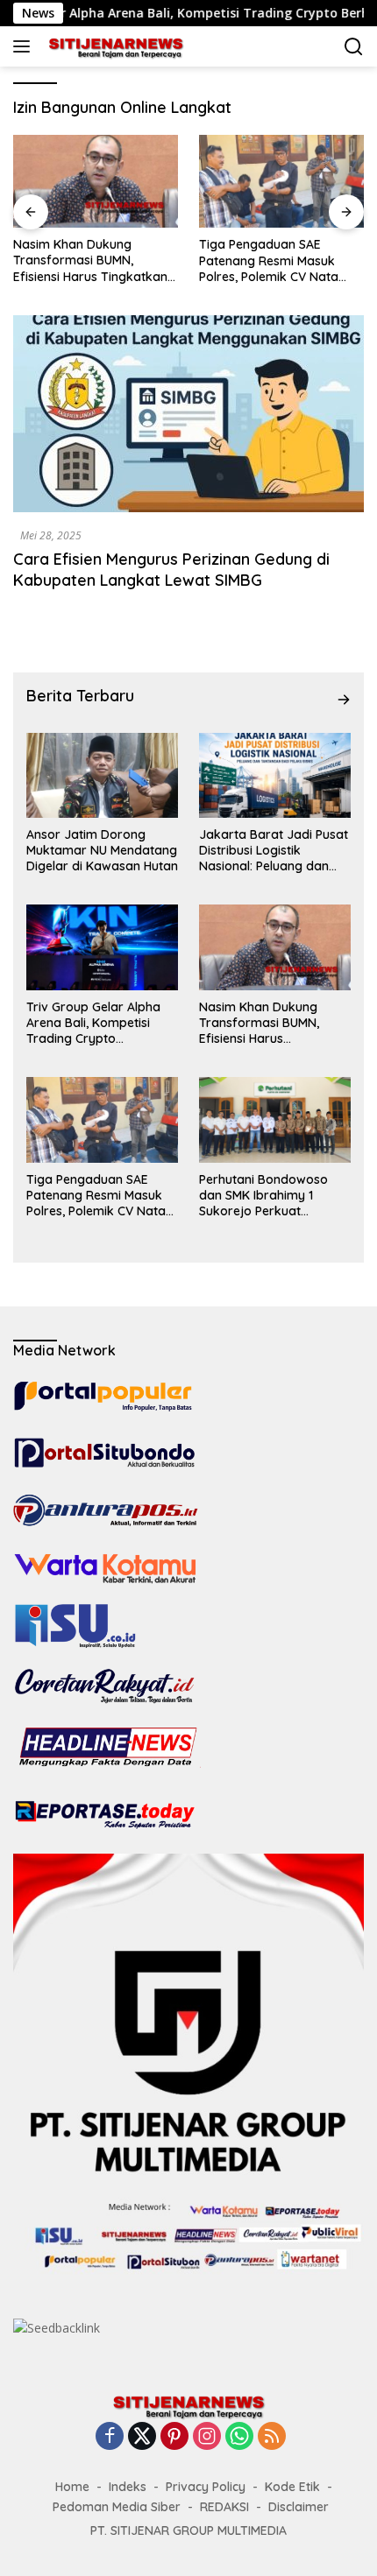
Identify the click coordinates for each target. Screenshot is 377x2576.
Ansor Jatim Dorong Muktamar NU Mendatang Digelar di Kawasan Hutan (102, 850)
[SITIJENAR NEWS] (114, 46)
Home (72, 2487)
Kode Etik (292, 2487)
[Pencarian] (354, 47)
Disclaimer (299, 2507)
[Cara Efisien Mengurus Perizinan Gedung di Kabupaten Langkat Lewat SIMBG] (188, 414)
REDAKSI (224, 2507)
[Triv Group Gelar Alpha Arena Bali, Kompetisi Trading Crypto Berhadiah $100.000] (102, 947)
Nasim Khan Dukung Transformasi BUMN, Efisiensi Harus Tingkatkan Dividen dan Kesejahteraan (92, 260)
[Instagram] (207, 2437)
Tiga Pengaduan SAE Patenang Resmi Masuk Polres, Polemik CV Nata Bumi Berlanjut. (269, 260)
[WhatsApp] (239, 2437)
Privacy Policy (206, 2487)
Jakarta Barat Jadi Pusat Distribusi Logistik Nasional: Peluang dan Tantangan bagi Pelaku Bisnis (274, 851)
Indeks (128, 2487)
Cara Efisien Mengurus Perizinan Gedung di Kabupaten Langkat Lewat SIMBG (171, 569)
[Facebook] (110, 2437)
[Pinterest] (174, 2437)
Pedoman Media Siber (117, 2507)
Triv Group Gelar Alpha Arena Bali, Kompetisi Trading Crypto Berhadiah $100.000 (93, 1023)
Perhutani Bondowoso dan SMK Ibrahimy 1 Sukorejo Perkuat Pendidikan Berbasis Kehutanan (263, 1196)
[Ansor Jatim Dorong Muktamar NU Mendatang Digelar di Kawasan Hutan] (102, 775)
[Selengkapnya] (344, 700)
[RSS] (272, 2437)
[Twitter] (142, 2437)
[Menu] (25, 46)
